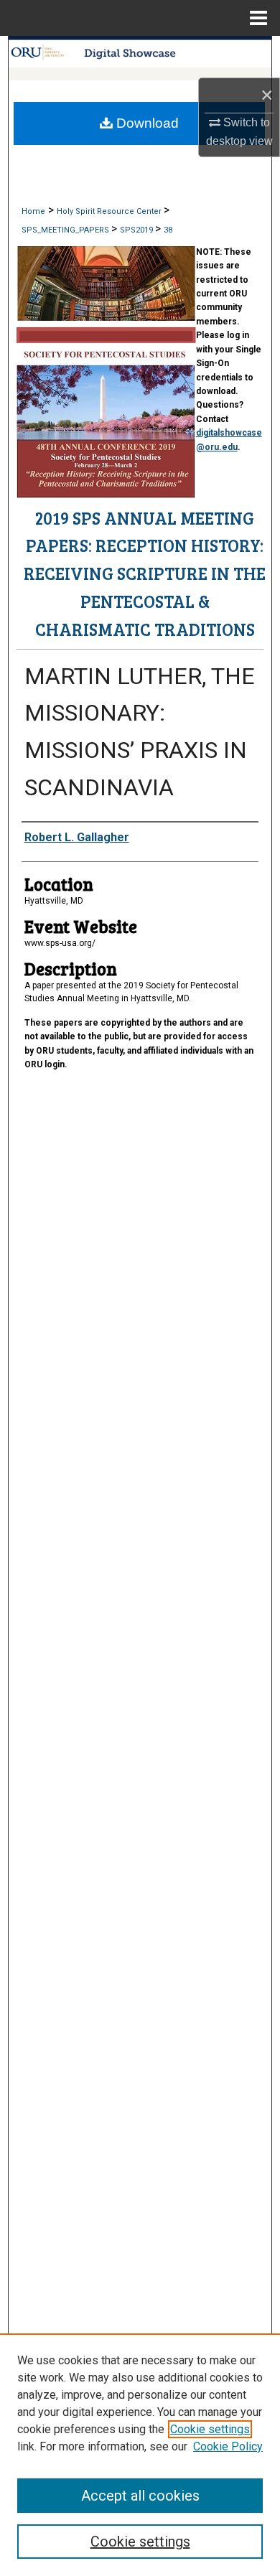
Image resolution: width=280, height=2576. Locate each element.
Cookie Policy (228, 2446)
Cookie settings (210, 2429)
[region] (140, 2455)
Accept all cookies (140, 2496)
